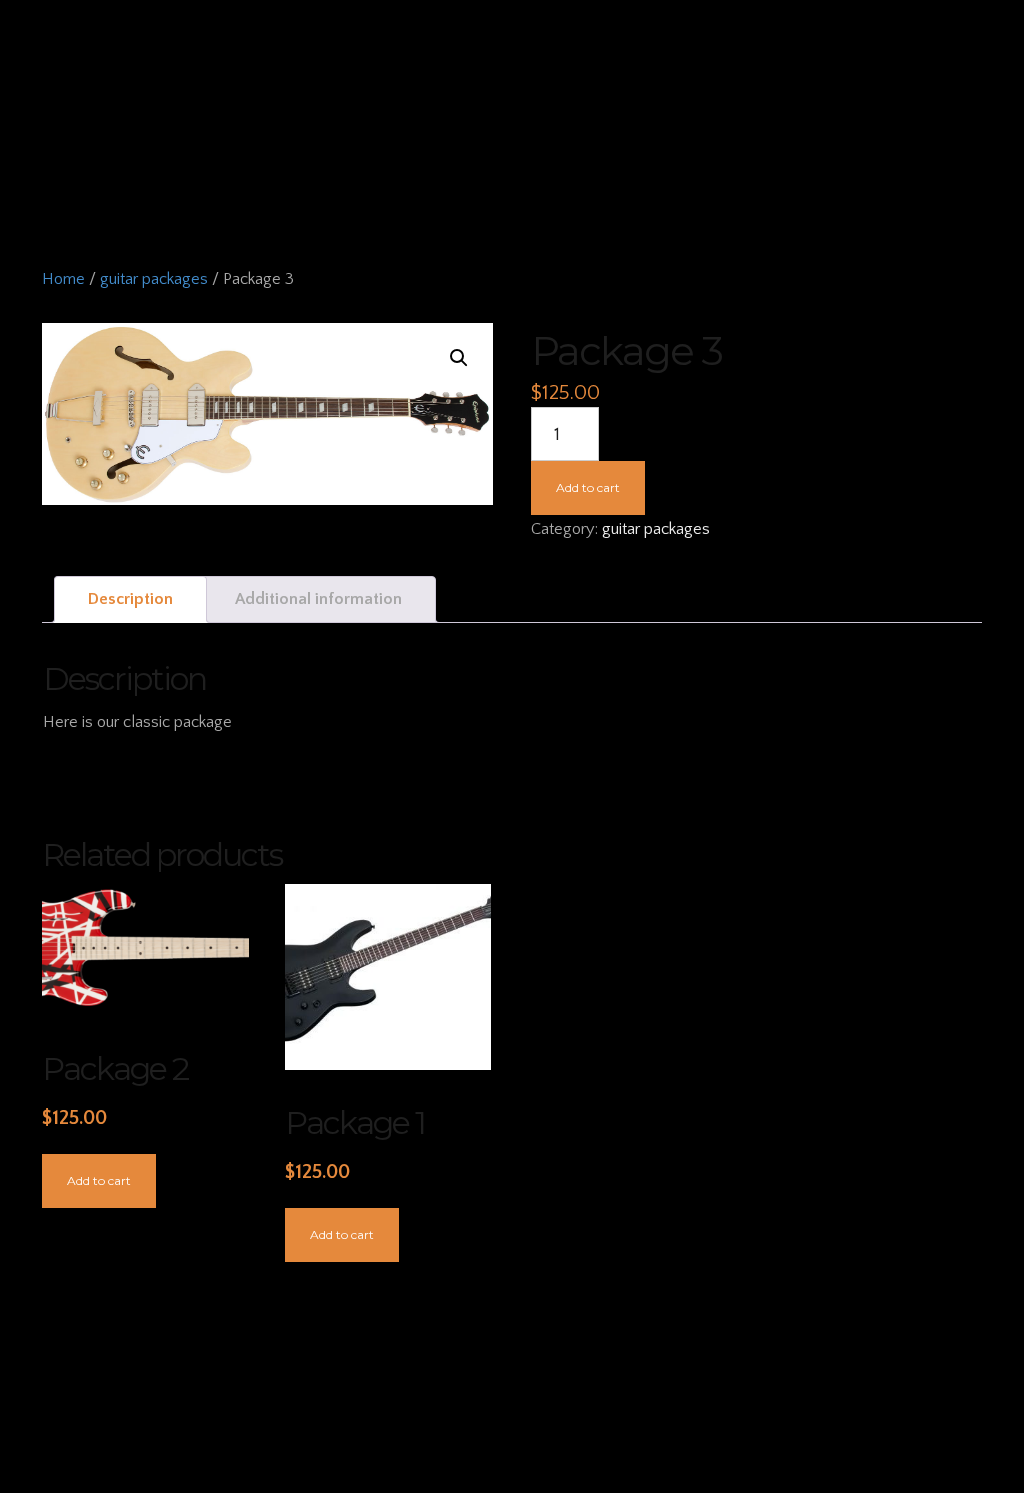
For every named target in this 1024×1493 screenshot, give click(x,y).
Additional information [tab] (318, 599)
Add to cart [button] (99, 1180)
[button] (459, 358)
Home (63, 279)
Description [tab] (130, 599)
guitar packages (154, 279)
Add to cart (588, 487)
